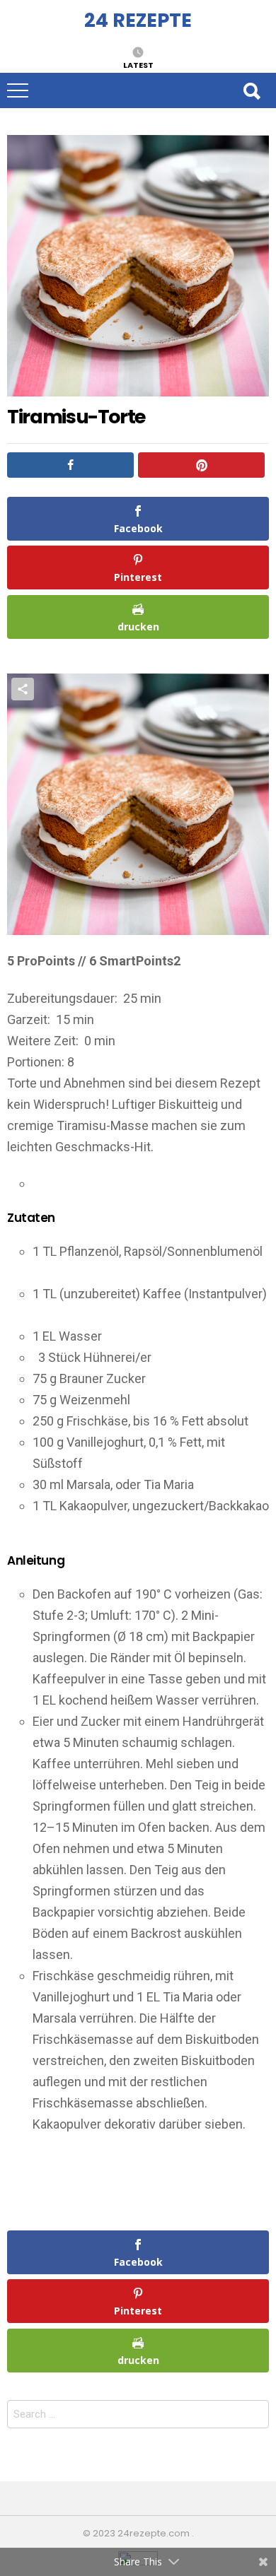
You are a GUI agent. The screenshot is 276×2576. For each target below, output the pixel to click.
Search (251, 90)
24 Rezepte (138, 20)
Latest (138, 64)
